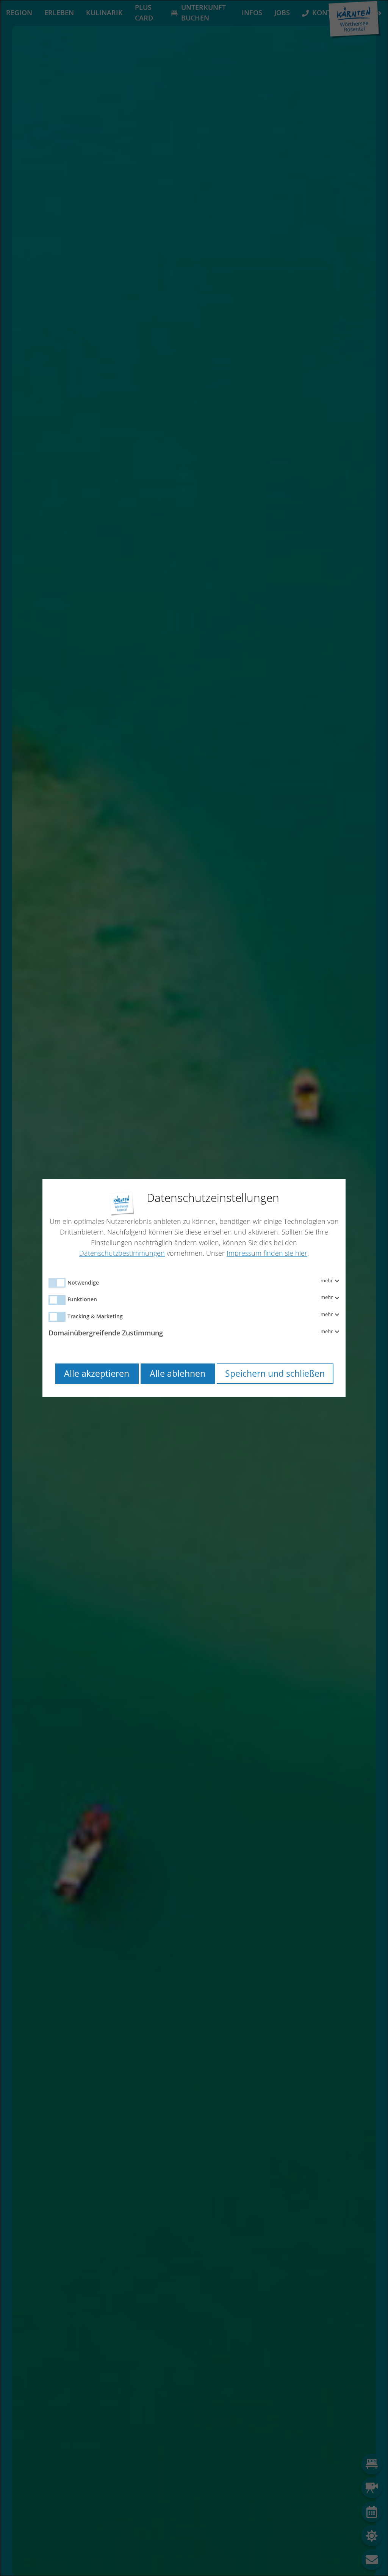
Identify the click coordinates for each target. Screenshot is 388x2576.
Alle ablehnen (178, 1374)
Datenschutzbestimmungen (122, 1253)
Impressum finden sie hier (267, 1253)
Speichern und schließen (275, 1374)
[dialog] (194, 1288)
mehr (327, 1281)
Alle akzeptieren (97, 1374)
